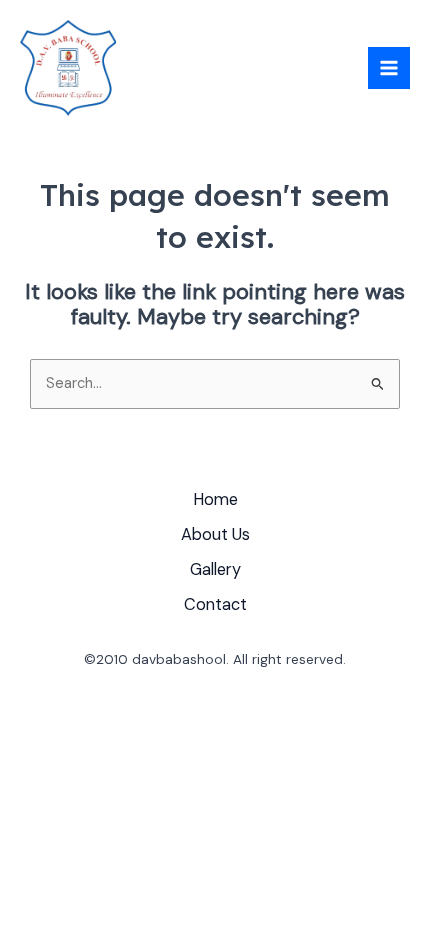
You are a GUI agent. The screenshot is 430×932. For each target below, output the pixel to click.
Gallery (215, 569)
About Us (215, 534)
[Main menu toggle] (389, 68)
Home (215, 499)
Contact (215, 604)
